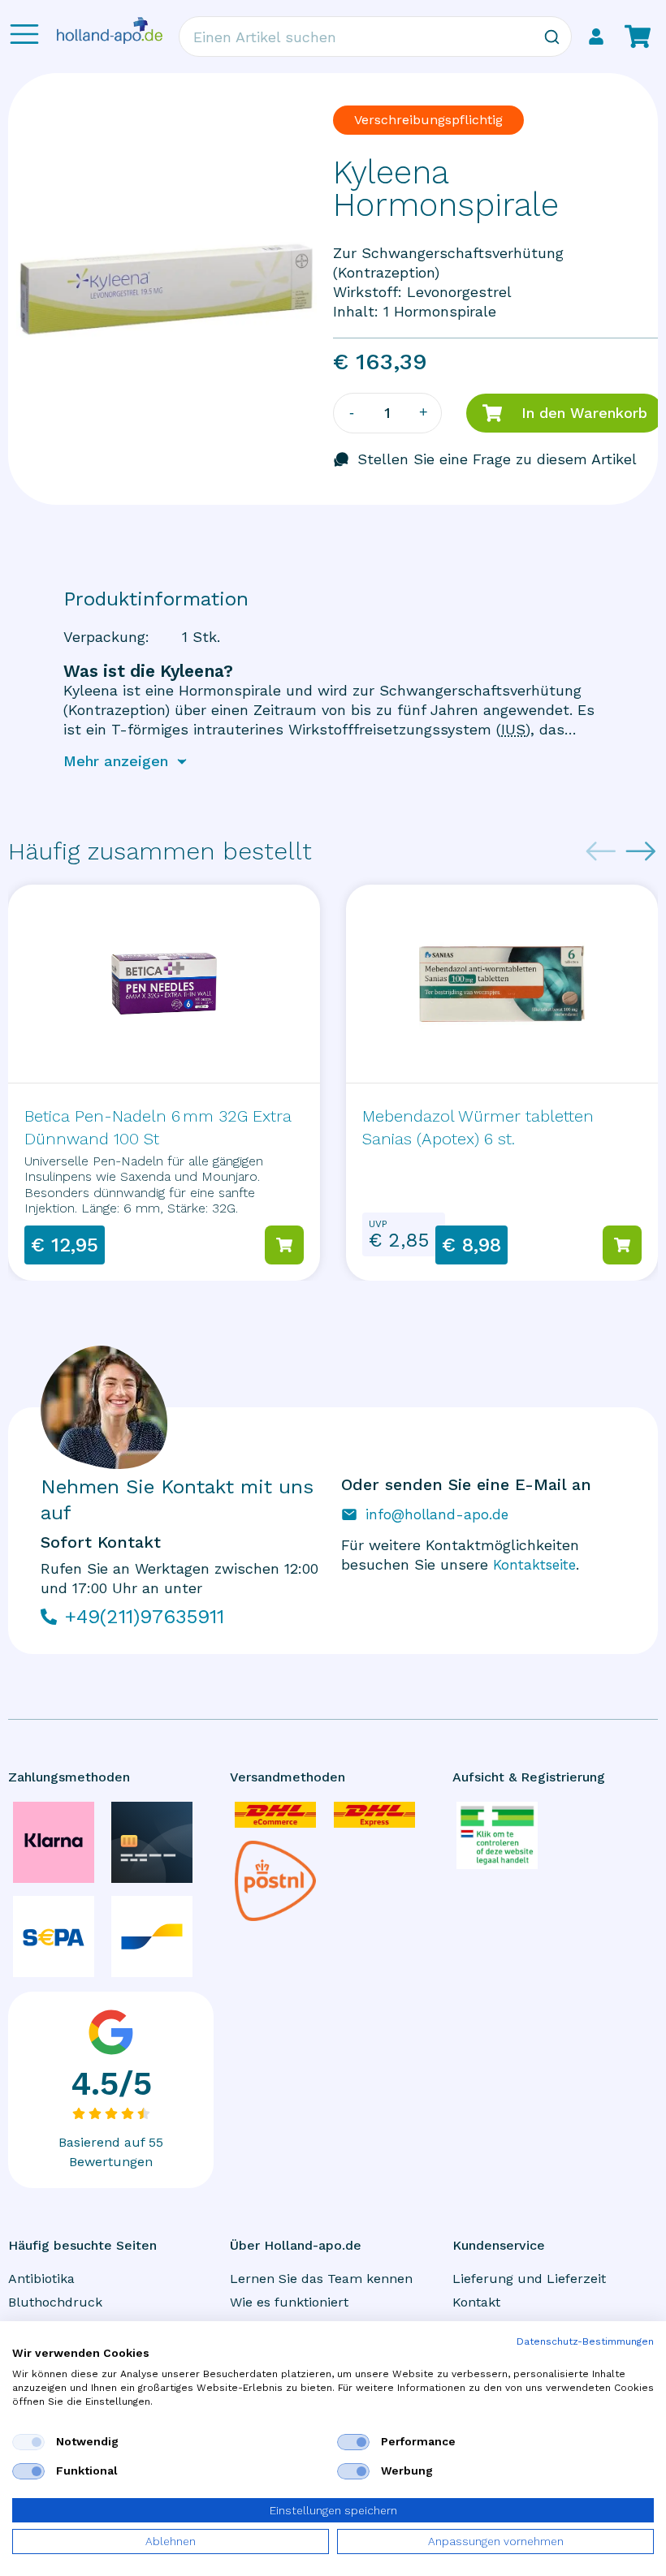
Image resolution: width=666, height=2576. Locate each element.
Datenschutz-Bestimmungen (585, 2341)
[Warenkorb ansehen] (638, 37)
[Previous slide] (601, 851)
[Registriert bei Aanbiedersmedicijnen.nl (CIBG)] (497, 1835)
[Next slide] (641, 851)
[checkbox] (28, 2442)
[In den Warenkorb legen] (284, 1245)
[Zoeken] (551, 37)
